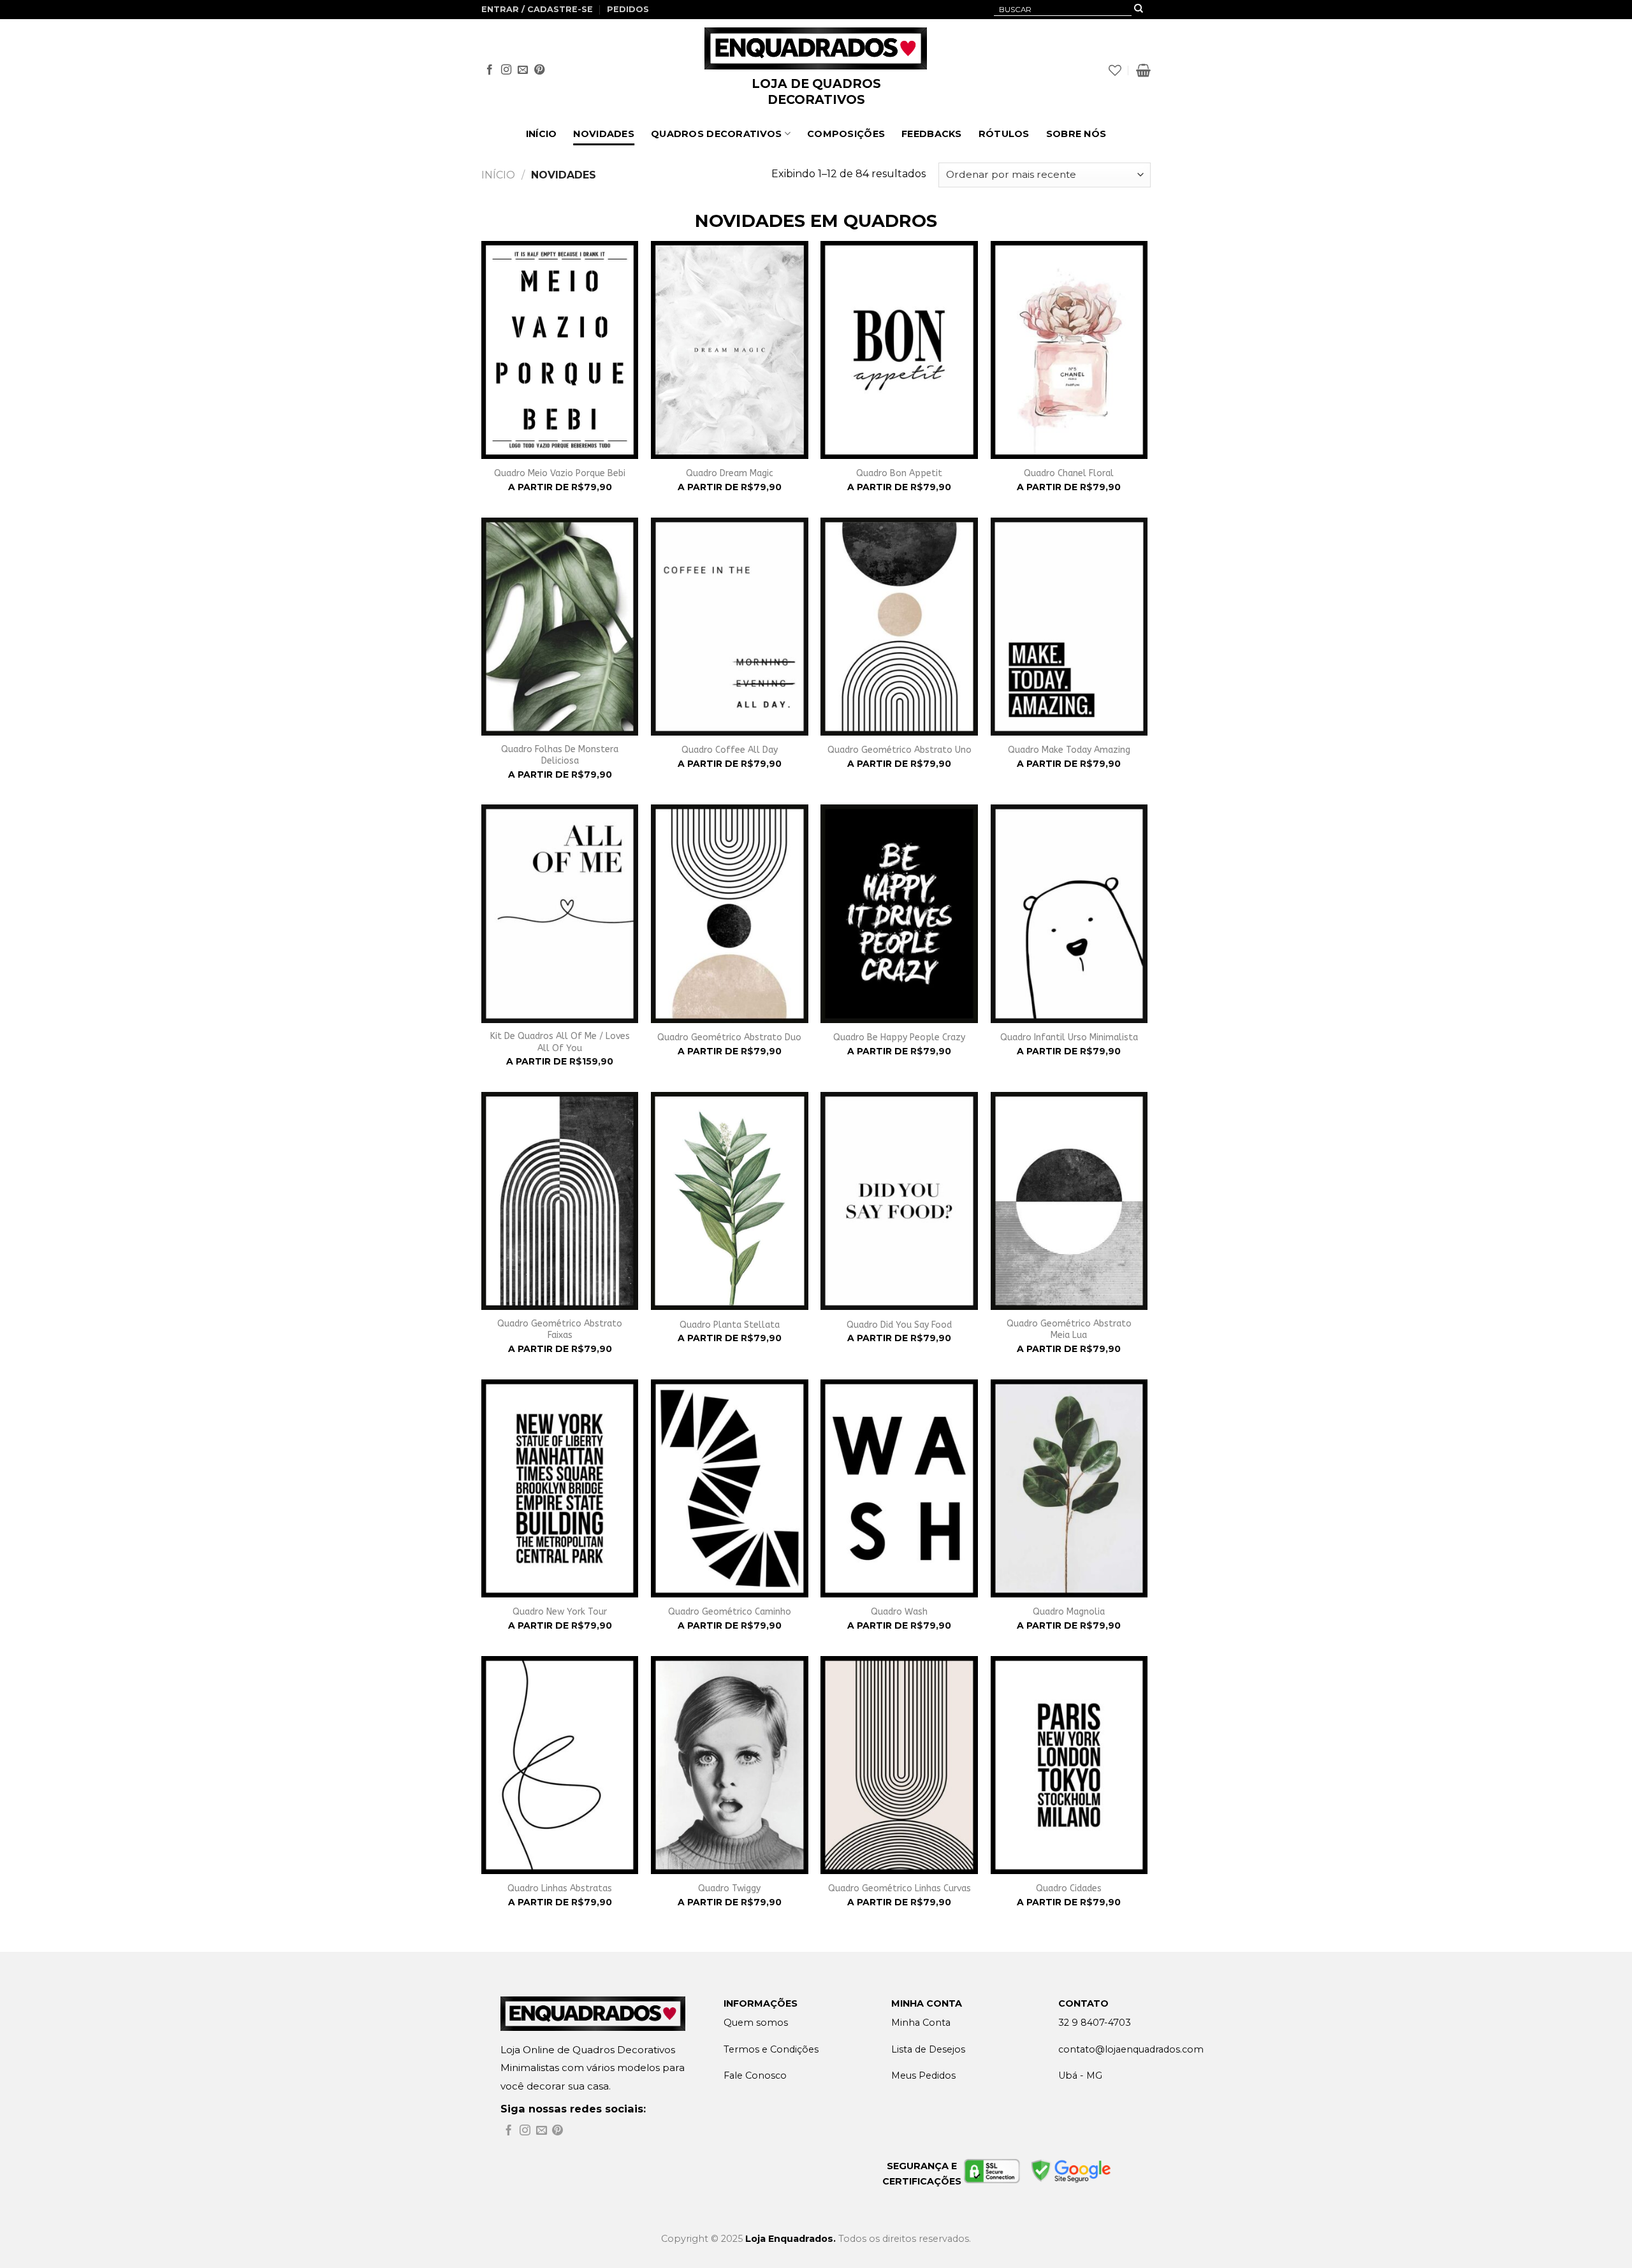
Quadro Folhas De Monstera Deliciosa (560, 755)
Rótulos (1004, 134)
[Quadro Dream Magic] (730, 350)
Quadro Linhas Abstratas (560, 1888)
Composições (846, 134)
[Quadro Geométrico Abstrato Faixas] (560, 1201)
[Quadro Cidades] (1069, 1765)
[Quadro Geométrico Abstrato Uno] (899, 627)
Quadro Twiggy (729, 1888)
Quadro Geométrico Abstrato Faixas (560, 1329)
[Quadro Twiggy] (730, 1765)
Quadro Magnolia (1069, 1612)
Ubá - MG (1080, 2075)
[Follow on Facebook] (490, 70)
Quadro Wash (899, 1612)
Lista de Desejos (928, 2049)
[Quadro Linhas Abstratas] (560, 1765)
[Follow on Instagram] (506, 70)
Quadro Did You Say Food (899, 1325)
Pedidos (628, 9)
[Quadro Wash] (899, 1488)
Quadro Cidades (1069, 1888)
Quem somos (756, 2023)
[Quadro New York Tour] (560, 1488)
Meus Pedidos (923, 2075)
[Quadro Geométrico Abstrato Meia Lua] (1069, 1201)
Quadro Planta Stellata (730, 1325)
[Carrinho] (1143, 70)
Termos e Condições (771, 2049)
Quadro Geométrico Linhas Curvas (900, 1888)
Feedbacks (932, 134)
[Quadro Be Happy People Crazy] (899, 913)
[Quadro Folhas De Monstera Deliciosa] (560, 627)
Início (542, 134)
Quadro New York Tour (560, 1612)
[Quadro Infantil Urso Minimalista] (1069, 913)
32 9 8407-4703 (1095, 2023)
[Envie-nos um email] (523, 70)
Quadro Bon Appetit (899, 473)
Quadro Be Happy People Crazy (899, 1037)
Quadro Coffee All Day (730, 750)
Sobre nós (1076, 134)
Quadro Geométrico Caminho (730, 1612)
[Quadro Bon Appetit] (899, 350)
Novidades (604, 134)
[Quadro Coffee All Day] (730, 627)
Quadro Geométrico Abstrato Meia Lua (1069, 1329)
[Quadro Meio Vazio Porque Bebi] (560, 350)
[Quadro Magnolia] (1069, 1488)
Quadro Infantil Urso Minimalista (1069, 1037)
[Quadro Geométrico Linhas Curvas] (899, 1765)
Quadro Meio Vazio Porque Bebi (560, 473)
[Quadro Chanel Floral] (1069, 350)
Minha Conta (921, 2023)
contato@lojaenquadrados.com (1131, 2049)
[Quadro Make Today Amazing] (1069, 627)
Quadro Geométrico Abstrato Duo (729, 1037)
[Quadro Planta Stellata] (730, 1201)
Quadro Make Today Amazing (1069, 750)
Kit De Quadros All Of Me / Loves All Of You (560, 1042)
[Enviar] (1139, 10)
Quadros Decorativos (716, 134)
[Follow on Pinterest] (539, 70)
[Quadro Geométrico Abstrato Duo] (730, 913)
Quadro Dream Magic (730, 473)
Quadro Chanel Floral (1069, 473)
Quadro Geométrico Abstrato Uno (900, 750)
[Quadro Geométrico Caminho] (730, 1488)
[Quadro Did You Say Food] (899, 1201)
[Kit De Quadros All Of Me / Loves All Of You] (560, 913)
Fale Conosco (755, 2075)
